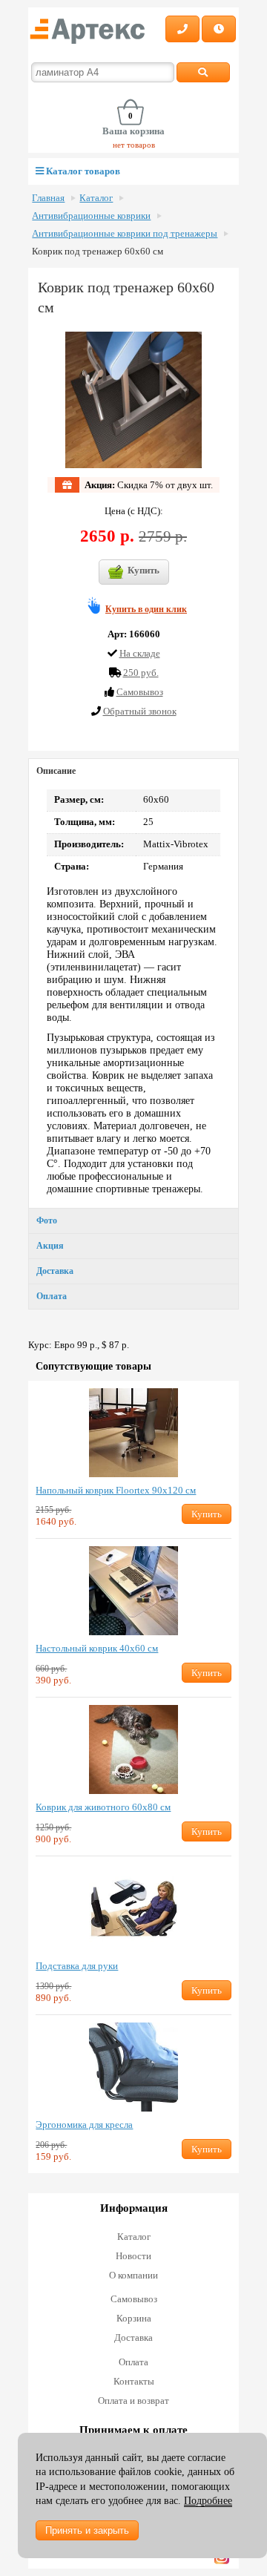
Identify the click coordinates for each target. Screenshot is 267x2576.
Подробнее (208, 2501)
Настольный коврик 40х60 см (97, 1648)
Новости (133, 2256)
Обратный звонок (140, 711)
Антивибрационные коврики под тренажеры (125, 234)
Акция (50, 1246)
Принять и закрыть (87, 2530)
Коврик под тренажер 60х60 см (98, 252)
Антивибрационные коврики (91, 216)
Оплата (52, 1296)
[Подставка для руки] (133, 1908)
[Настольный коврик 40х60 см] (133, 1591)
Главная (48, 198)
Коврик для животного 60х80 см (103, 1807)
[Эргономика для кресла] (133, 2067)
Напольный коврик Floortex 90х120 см (116, 1490)
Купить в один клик (146, 609)
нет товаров (134, 145)
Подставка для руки (77, 1966)
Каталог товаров (82, 171)
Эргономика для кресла (84, 2125)
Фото (47, 1220)
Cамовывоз (140, 692)
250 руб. (141, 673)
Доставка (55, 1271)
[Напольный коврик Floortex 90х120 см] (133, 1433)
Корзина (134, 2318)
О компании (133, 2275)
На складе (140, 653)
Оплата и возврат (133, 2401)
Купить (144, 570)
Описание (56, 771)
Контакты (134, 2381)
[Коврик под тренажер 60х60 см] (134, 400)
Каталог (96, 198)
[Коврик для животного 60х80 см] (133, 1749)
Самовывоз (134, 2299)
